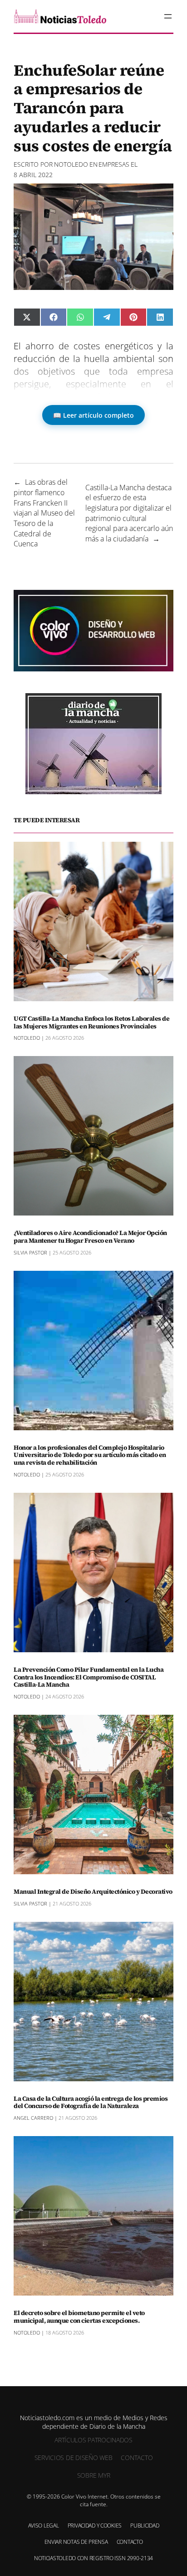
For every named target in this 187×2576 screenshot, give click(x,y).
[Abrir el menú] (168, 16)
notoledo (71, 164)
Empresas (114, 164)
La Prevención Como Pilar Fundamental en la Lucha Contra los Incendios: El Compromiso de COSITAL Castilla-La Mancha (89, 1677)
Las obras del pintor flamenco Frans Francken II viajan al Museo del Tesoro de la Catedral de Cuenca (44, 513)
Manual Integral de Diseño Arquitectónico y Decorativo (93, 1892)
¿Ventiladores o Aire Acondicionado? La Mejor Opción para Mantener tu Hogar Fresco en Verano (90, 1237)
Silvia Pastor (30, 1252)
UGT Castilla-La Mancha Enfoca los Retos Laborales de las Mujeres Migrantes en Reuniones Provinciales (91, 1023)
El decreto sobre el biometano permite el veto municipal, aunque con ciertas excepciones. (79, 2317)
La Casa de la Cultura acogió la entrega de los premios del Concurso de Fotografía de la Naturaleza (91, 2103)
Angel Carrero (33, 2118)
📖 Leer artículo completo (93, 415)
